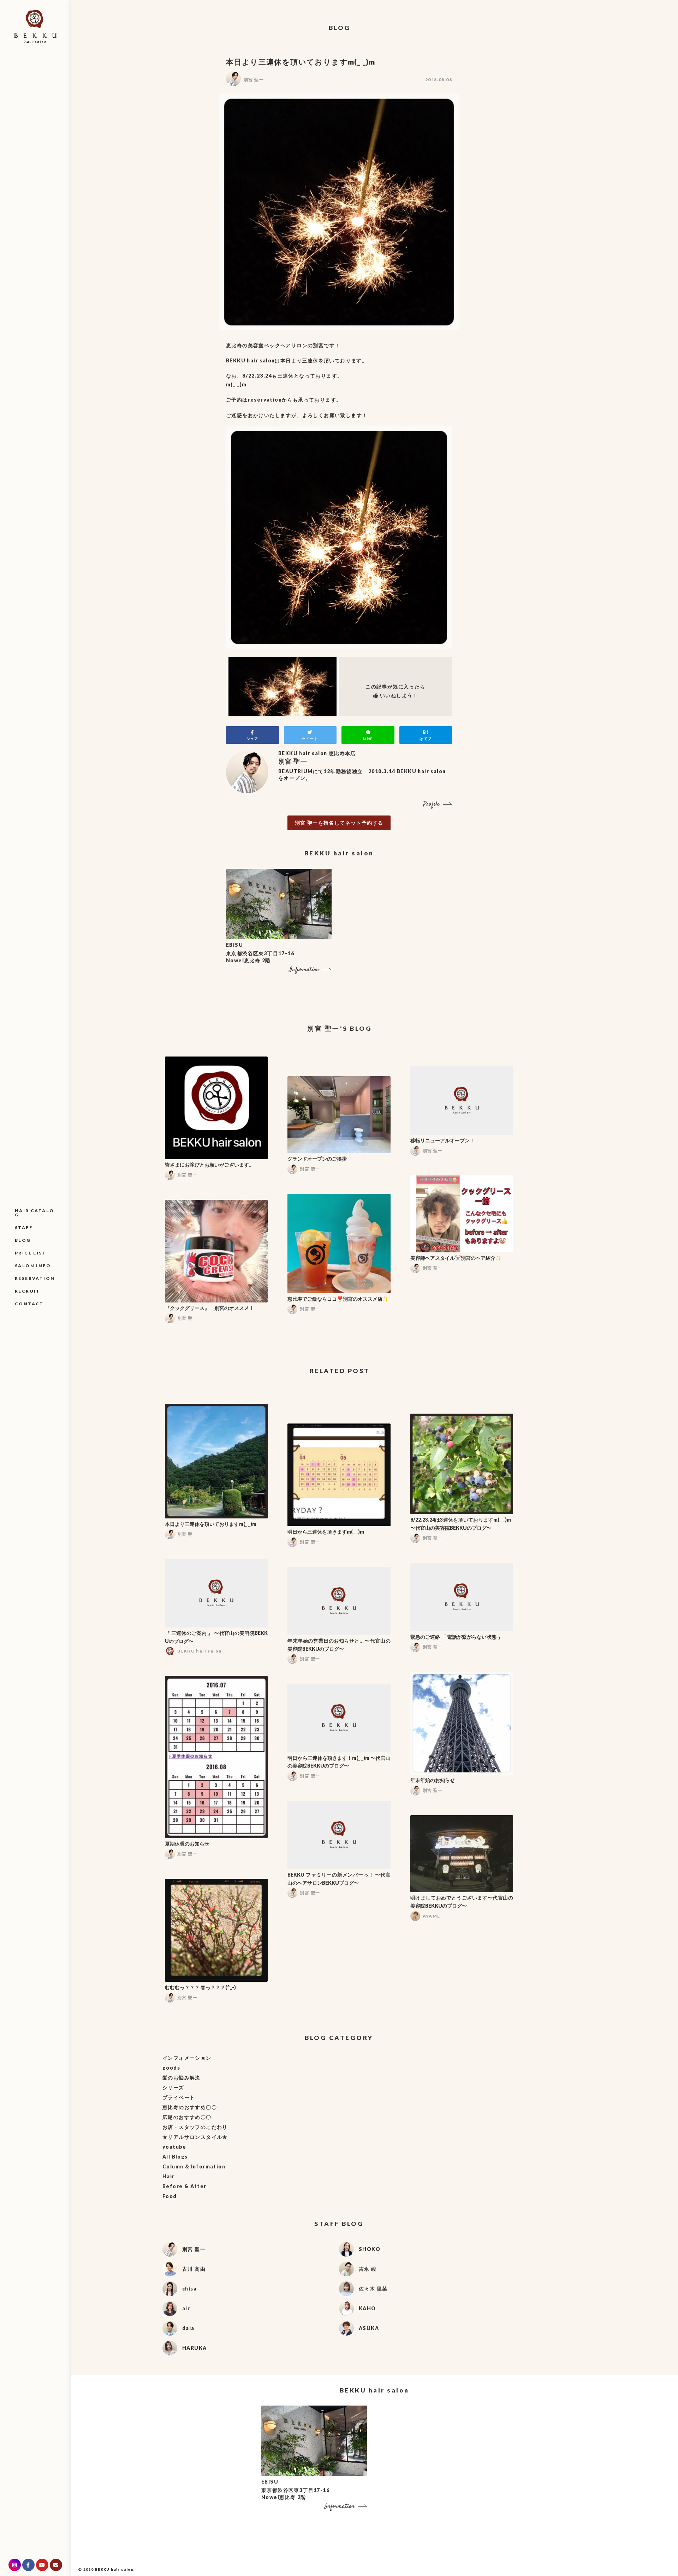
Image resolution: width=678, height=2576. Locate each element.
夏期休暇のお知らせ (187, 1844)
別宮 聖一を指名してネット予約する (339, 823)
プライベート (179, 2097)
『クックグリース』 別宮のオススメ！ (209, 1308)
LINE (368, 739)
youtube (174, 2147)
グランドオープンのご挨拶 (317, 1159)
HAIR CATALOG (34, 1213)
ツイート (310, 739)
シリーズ (173, 2087)
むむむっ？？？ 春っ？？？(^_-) (200, 1987)
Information (304, 970)
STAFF (24, 1227)
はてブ (426, 739)
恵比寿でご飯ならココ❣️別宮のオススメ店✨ (338, 1299)
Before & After (185, 2186)
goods (171, 2068)
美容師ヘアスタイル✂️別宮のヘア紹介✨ (456, 1258)
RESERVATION (35, 1278)
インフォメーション (187, 2058)
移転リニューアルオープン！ (442, 1140)
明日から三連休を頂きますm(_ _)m (326, 1532)
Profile (431, 804)
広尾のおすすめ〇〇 (187, 2117)
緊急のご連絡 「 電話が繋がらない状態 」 (456, 1637)
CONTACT (29, 1304)
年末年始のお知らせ (433, 1780)
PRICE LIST (31, 1253)
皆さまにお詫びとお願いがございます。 (209, 1165)
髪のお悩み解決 (182, 2078)
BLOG (23, 1240)
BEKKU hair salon (114, 2569)
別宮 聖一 (254, 80)
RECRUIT (28, 1291)
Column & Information (194, 2166)
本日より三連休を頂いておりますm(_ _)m (211, 1524)
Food (170, 2196)
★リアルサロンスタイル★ (195, 2137)
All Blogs (175, 2157)
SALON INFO (33, 1266)
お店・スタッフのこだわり (195, 2127)
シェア (252, 739)
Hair (169, 2176)
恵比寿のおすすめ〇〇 (190, 2107)
